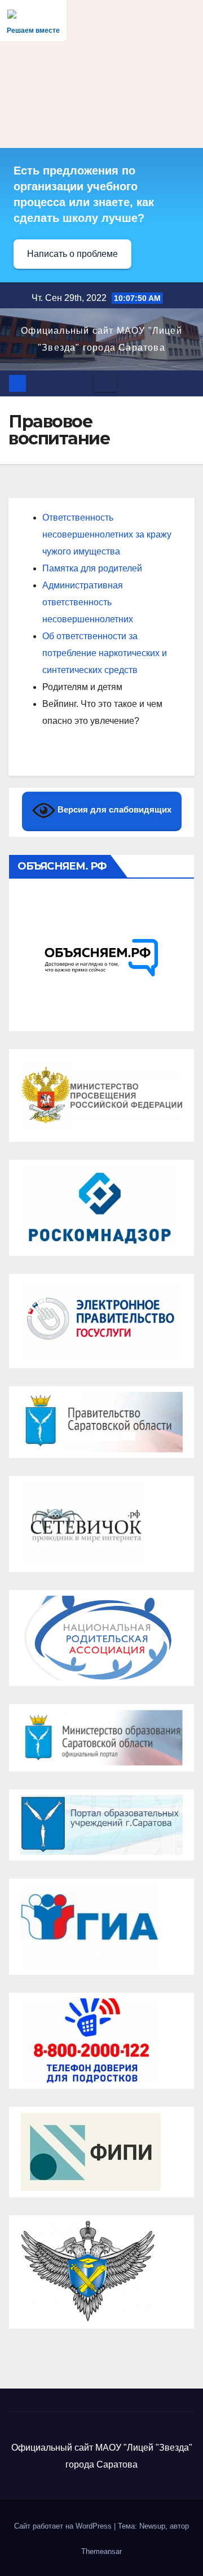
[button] (187, 383)
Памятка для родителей (92, 568)
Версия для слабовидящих (113, 809)
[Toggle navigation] (105, 383)
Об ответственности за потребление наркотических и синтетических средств (105, 653)
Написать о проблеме (72, 254)
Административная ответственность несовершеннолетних (88, 602)
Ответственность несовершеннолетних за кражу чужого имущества (107, 534)
